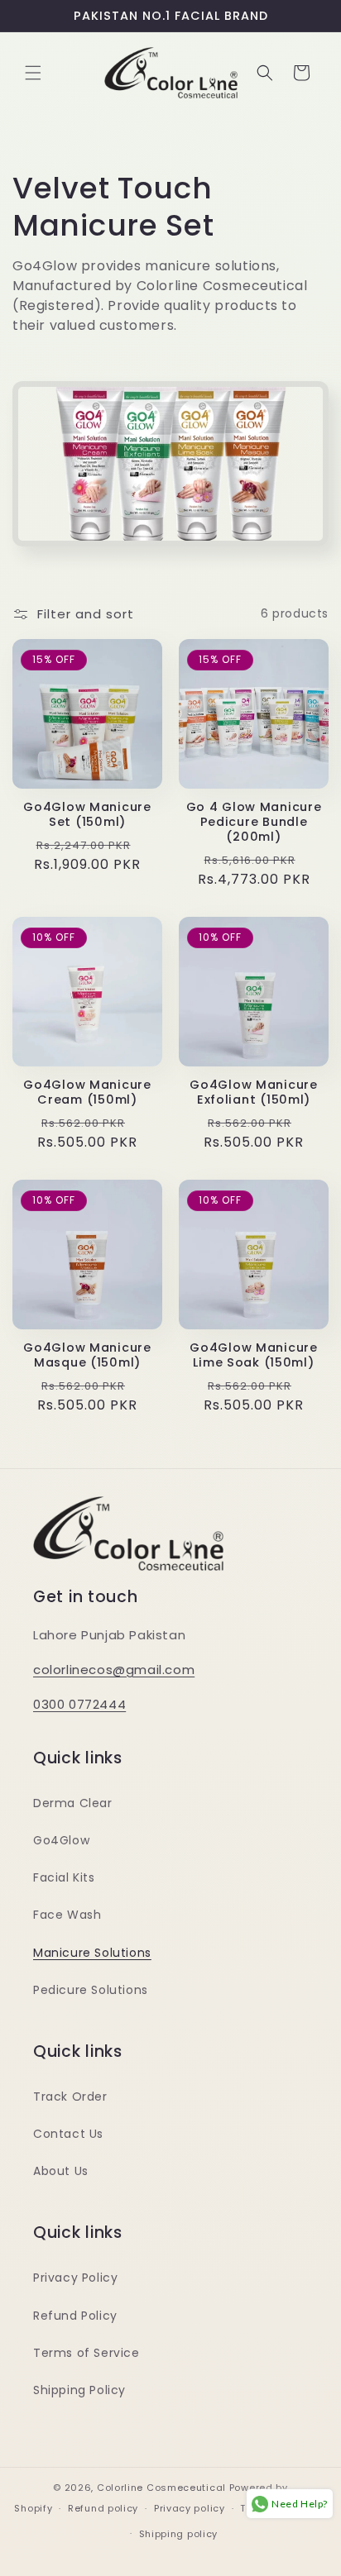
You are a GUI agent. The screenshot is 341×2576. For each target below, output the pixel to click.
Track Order (70, 2097)
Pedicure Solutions (91, 1990)
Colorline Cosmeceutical (161, 2488)
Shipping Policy (79, 2390)
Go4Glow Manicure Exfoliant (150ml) (254, 1092)
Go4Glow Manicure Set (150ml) (87, 814)
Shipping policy (179, 2534)
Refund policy (103, 2508)
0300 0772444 (79, 1704)
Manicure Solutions (92, 1953)
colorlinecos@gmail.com (114, 1670)
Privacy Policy (75, 2278)
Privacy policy (190, 2508)
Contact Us (68, 2134)
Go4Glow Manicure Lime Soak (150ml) (254, 1355)
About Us (61, 2171)
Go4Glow (61, 1840)
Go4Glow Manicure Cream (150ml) (87, 1092)
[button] (33, 73)
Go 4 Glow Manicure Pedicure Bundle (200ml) (254, 822)
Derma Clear (73, 1803)
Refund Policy (75, 2316)
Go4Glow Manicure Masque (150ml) (87, 1355)
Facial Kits (64, 1877)
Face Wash (67, 1915)
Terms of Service (86, 2353)
